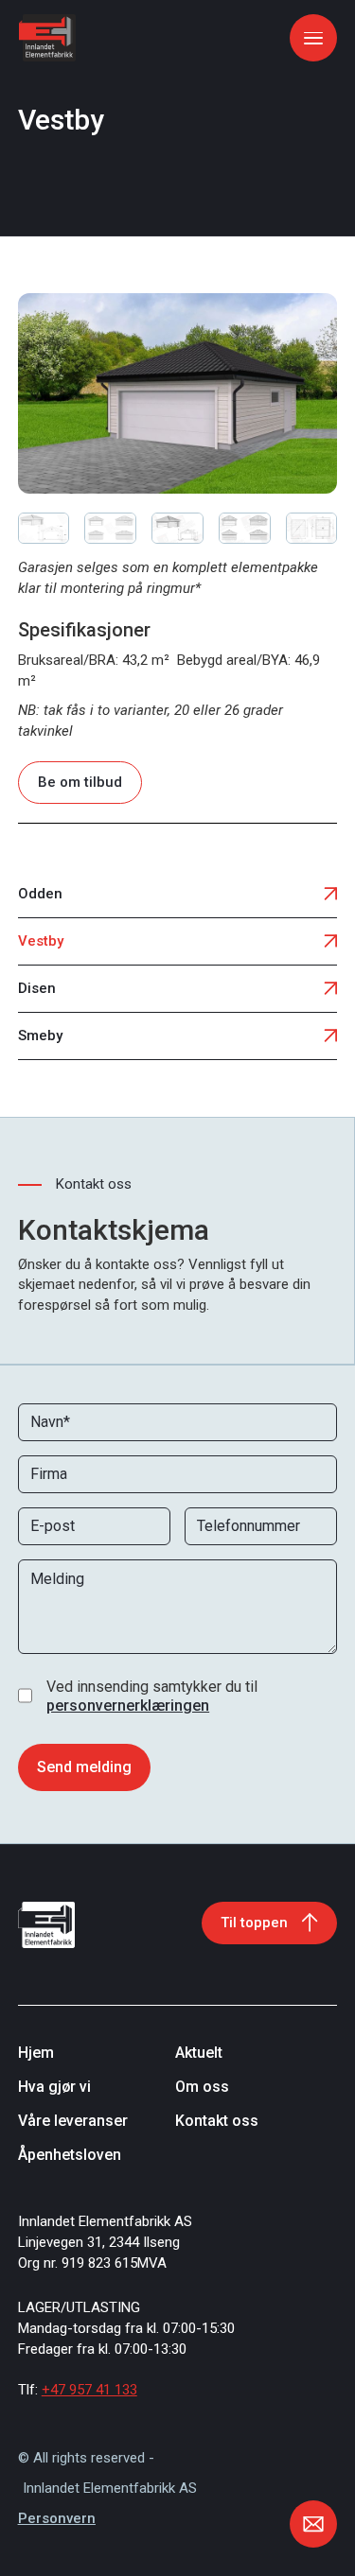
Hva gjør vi (54, 2087)
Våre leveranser (73, 2121)
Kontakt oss (217, 2121)
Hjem (36, 2053)
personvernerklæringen (128, 1706)
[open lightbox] (178, 393)
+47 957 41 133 (89, 2390)
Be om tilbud (80, 782)
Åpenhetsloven (70, 2155)
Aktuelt (199, 2053)
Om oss (202, 2087)
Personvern (57, 2518)
